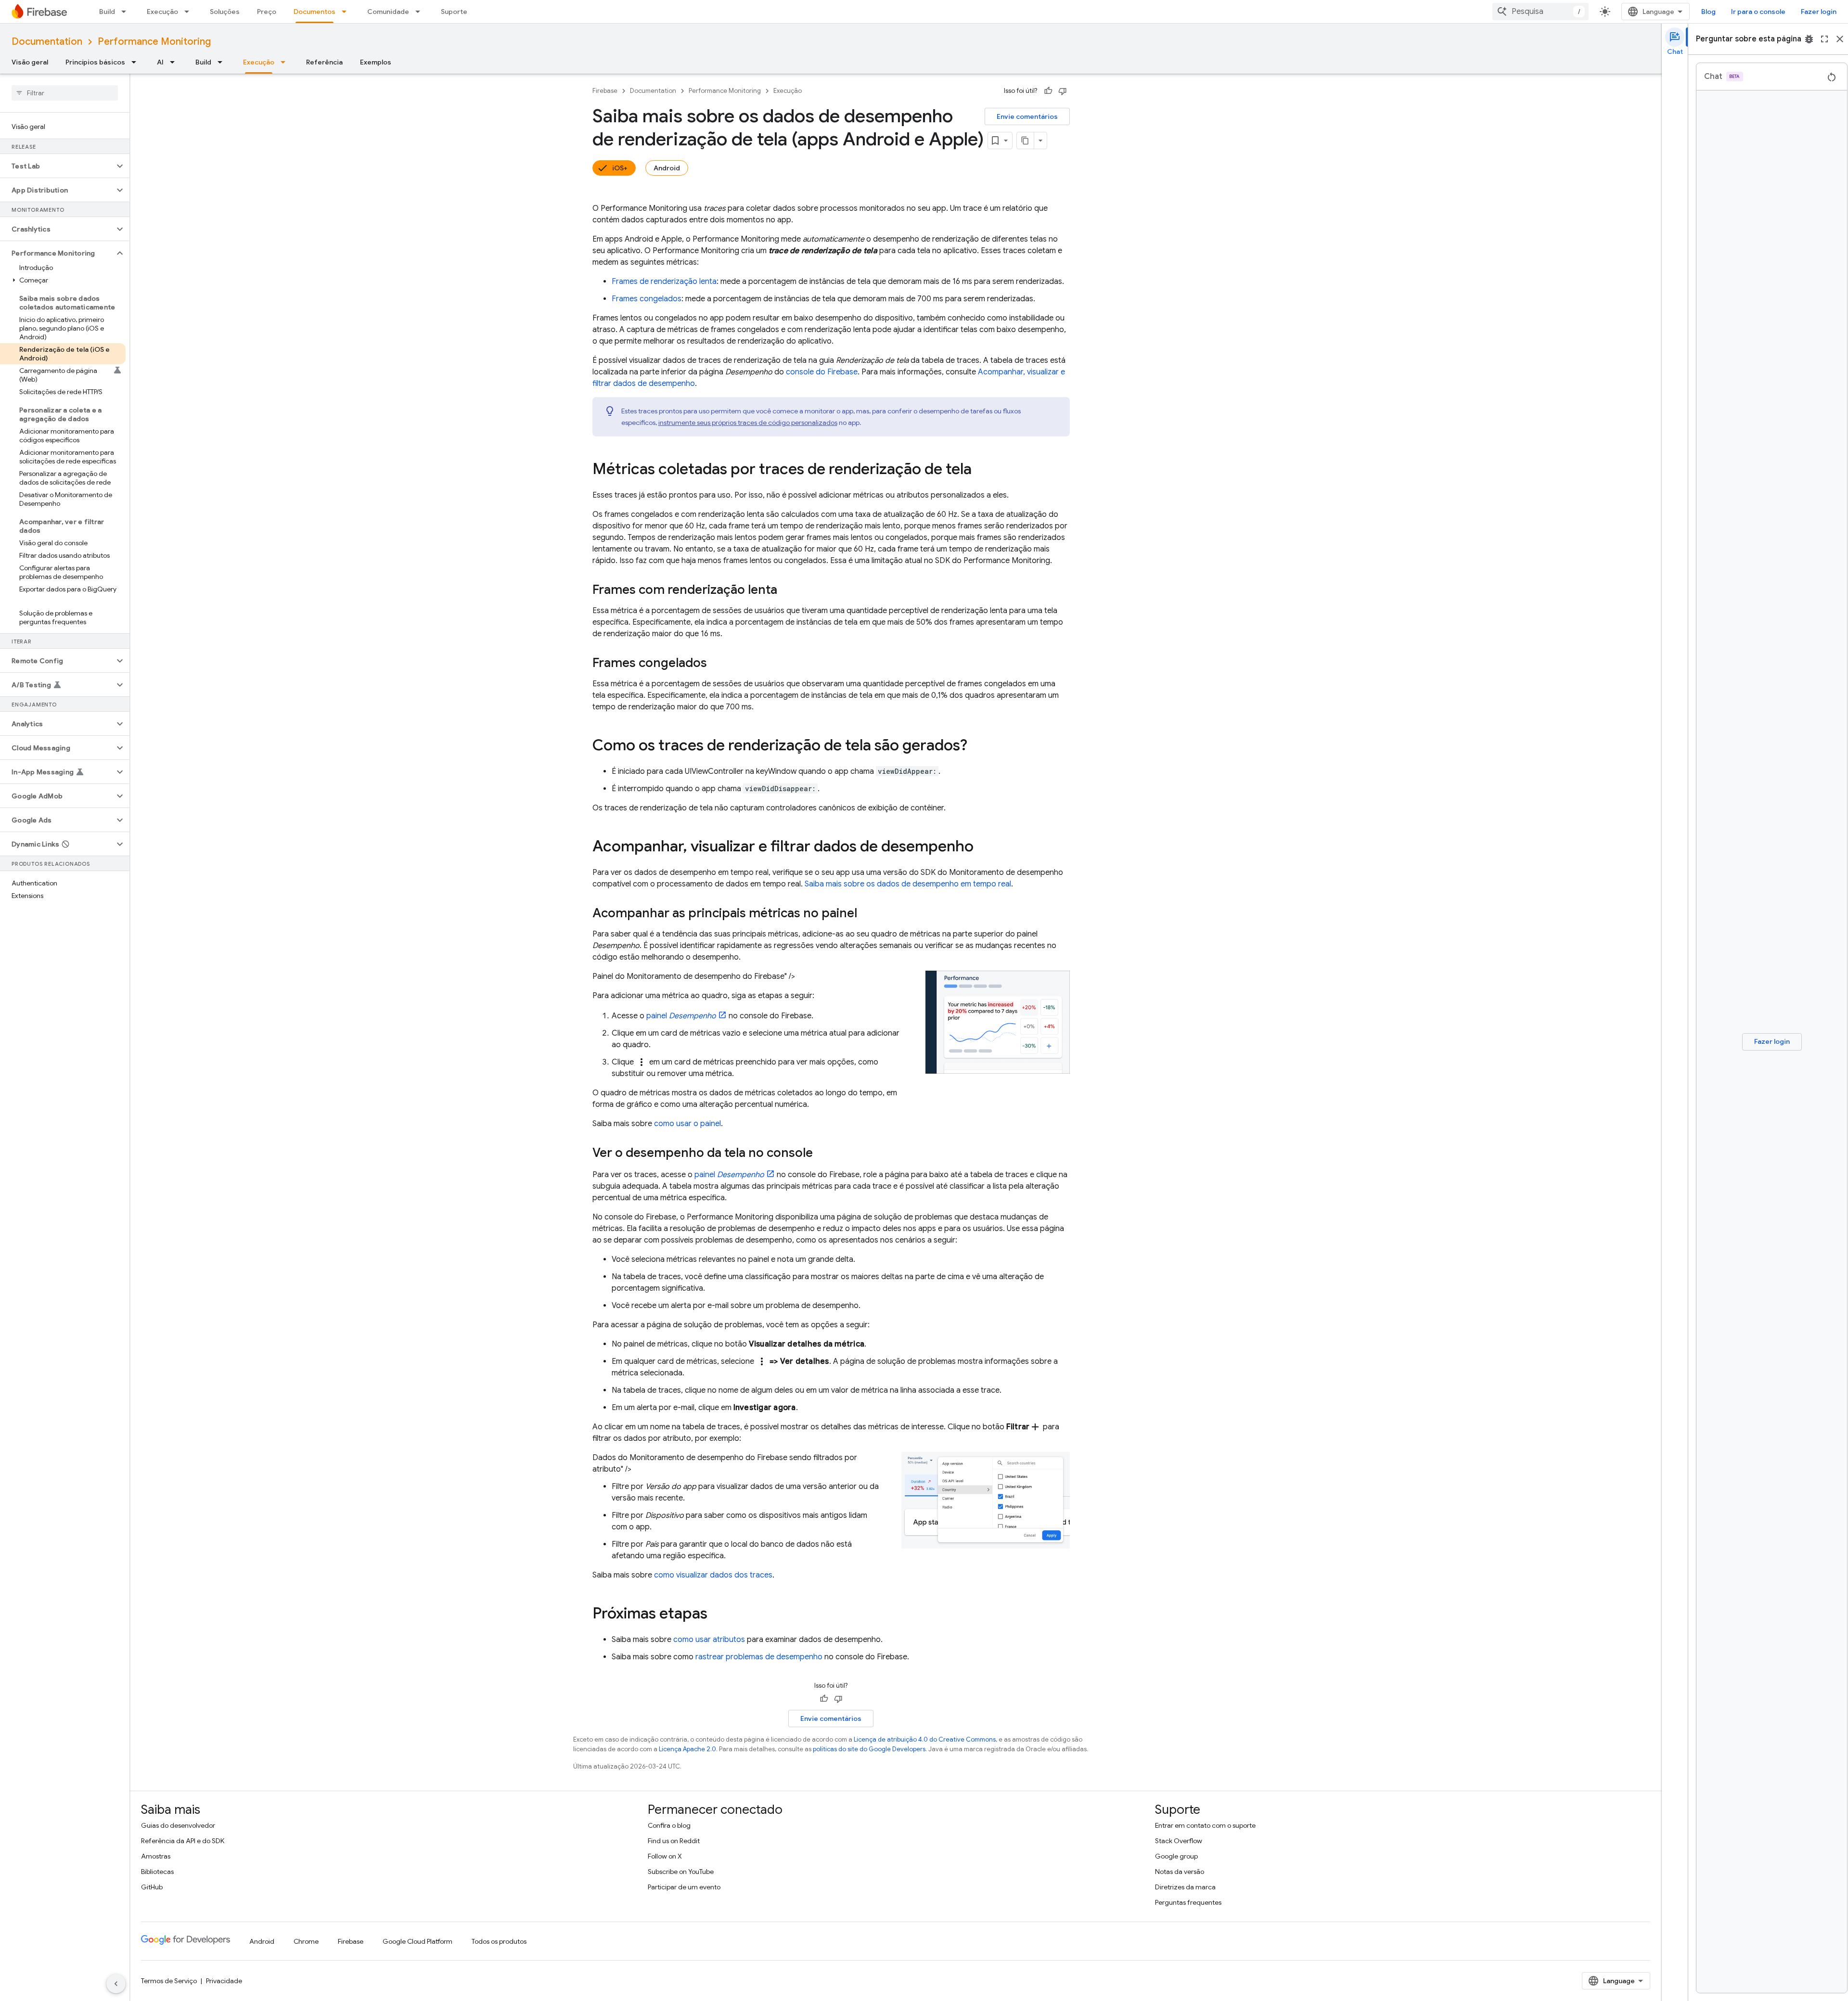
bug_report (1809, 39)
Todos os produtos (499, 1941)
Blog (1708, 12)
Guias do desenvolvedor (178, 1825)
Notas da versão (1180, 1872)
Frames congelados (647, 299)
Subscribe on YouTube (681, 1872)
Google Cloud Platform (417, 1941)
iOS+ (620, 168)
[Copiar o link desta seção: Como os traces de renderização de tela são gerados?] (977, 746)
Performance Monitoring (154, 42)
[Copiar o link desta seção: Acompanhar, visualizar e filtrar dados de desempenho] (983, 847)
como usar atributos (709, 1640)
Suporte (454, 12)
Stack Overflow (1179, 1841)
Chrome (306, 1941)
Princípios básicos (95, 62)
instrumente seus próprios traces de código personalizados (748, 423)
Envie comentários (1027, 116)
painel (681, 1016)
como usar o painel (687, 1124)
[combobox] (1540, 12)
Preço (267, 12)
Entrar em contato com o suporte (1205, 1825)
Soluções (225, 12)
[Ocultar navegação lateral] (116, 1984)
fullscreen (1824, 39)
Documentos (314, 12)
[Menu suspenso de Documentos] (347, 12)
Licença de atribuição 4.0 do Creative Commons (925, 1739)
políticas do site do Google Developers (869, 1749)
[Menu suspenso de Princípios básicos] (137, 62)
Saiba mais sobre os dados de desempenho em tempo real (908, 884)
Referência (324, 62)
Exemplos (376, 62)
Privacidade (224, 1981)
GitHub (152, 1887)
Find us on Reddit (674, 1841)
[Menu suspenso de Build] (127, 12)
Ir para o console (1758, 12)
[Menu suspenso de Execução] (190, 12)
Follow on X (665, 1856)
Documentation (47, 42)
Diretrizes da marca (1185, 1887)
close (1840, 39)
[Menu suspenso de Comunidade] (421, 12)
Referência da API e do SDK (183, 1841)
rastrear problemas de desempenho (759, 1657)
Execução (162, 12)
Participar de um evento (684, 1887)
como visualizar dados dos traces (713, 1575)
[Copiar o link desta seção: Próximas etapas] (717, 1615)
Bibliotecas (157, 1872)
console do (822, 372)
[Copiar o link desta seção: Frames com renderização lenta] (787, 590)
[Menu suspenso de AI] (175, 62)
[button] (57, 166)
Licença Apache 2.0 (687, 1749)
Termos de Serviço (169, 1981)
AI (160, 62)
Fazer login (1819, 12)
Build (107, 12)
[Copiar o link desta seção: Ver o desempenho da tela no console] (822, 1154)
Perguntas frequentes (1188, 1902)
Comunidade (388, 12)
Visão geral (30, 62)
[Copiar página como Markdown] (1026, 141)
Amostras (156, 1856)
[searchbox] (65, 93)
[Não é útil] (1063, 91)
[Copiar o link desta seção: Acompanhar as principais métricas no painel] (867, 914)
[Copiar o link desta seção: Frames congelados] (717, 664)
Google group (1176, 1856)
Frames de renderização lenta (664, 282)
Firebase (605, 91)
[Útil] (1048, 91)
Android (667, 168)
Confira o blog (669, 1825)
